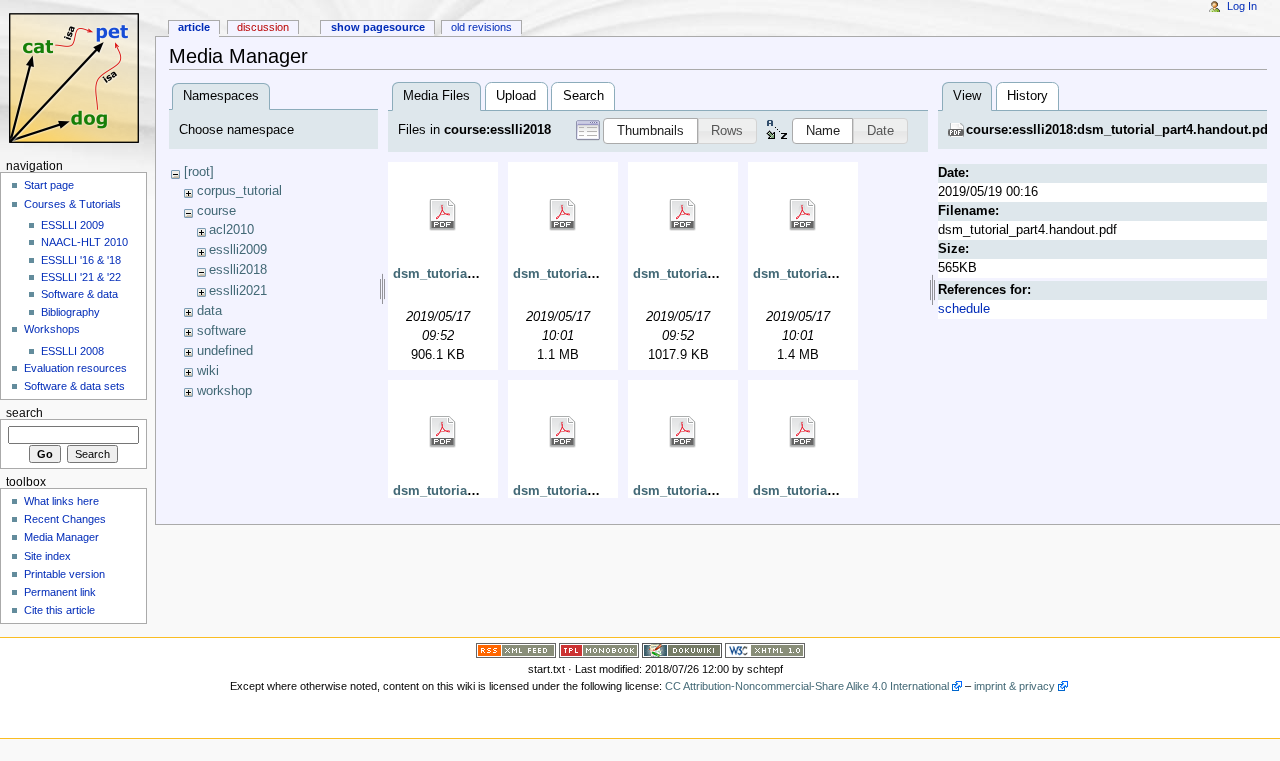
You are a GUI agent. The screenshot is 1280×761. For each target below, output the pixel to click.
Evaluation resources (75, 368)
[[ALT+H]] (77, 77)
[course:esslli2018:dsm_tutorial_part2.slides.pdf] (803, 215)
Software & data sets (74, 386)
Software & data (79, 294)
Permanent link (60, 592)
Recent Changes (65, 519)
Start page (49, 185)
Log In (1242, 6)
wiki (208, 371)
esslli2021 (238, 291)
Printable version (64, 574)
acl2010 (231, 230)
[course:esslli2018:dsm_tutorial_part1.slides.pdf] (563, 215)
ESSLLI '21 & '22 (81, 277)
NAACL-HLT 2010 (84, 242)
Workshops (52, 329)
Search (583, 96)
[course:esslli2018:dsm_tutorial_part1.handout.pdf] (443, 215)
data (209, 311)
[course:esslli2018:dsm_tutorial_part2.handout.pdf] (683, 215)
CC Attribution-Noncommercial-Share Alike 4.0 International (807, 686)
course (216, 211)
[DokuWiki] (682, 649)
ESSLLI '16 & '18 (81, 260)
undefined (225, 351)
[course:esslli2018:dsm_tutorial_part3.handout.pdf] (443, 432)
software (221, 331)
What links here (61, 501)
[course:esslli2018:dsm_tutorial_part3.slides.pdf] (563, 432)
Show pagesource (378, 27)
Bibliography (70, 312)
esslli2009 (238, 250)
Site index (47, 556)
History (1027, 96)
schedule (964, 309)
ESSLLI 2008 (72, 351)
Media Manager (61, 537)
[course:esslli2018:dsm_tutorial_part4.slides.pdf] (803, 432)
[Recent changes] (516, 649)
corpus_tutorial (239, 191)
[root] (199, 172)
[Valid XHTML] (765, 649)
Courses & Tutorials (72, 204)
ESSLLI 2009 (72, 225)
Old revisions (481, 27)
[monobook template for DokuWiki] (599, 649)
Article (194, 27)
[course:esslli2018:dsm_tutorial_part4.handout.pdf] (683, 432)
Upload (516, 96)
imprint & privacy (1014, 686)
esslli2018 (238, 270)
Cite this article (59, 610)
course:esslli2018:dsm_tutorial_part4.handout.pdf (1119, 130)
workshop (224, 391)
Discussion (263, 27)
